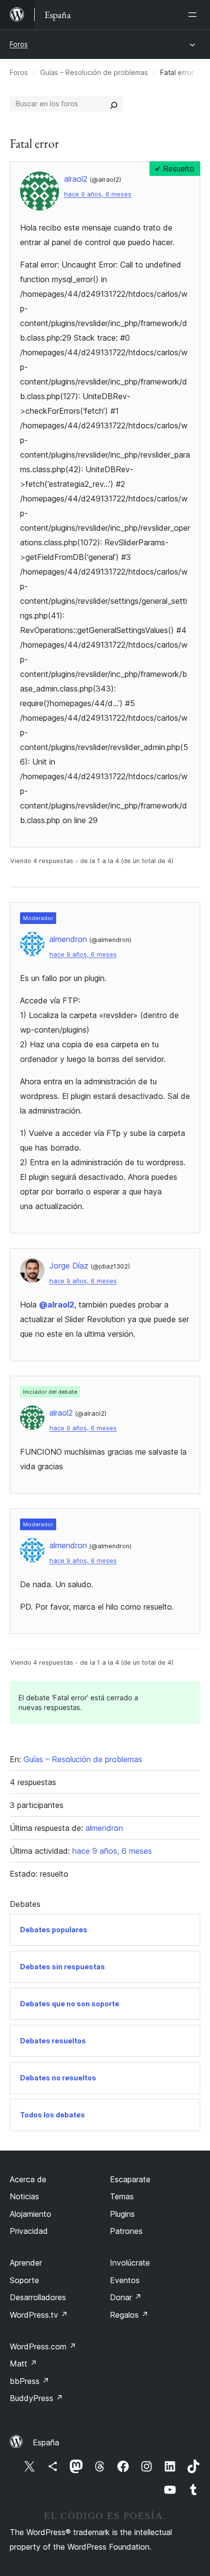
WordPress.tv (39, 2315)
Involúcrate (130, 2263)
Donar (126, 2297)
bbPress (30, 2381)
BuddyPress (36, 2398)
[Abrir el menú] (194, 15)
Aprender (26, 2263)
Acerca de (28, 2179)
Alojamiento (31, 2214)
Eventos (125, 2280)
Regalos (129, 2315)
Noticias (24, 2196)
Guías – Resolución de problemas (94, 72)
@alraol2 (57, 1305)
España (46, 2442)
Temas (122, 2196)
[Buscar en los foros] (114, 104)
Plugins (122, 2214)
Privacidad (29, 2231)
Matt (23, 2364)
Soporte (24, 2280)
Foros (19, 44)
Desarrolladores (38, 2297)
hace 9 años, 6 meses (98, 194)
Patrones (126, 2231)
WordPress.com (43, 2346)
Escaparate (130, 2179)
